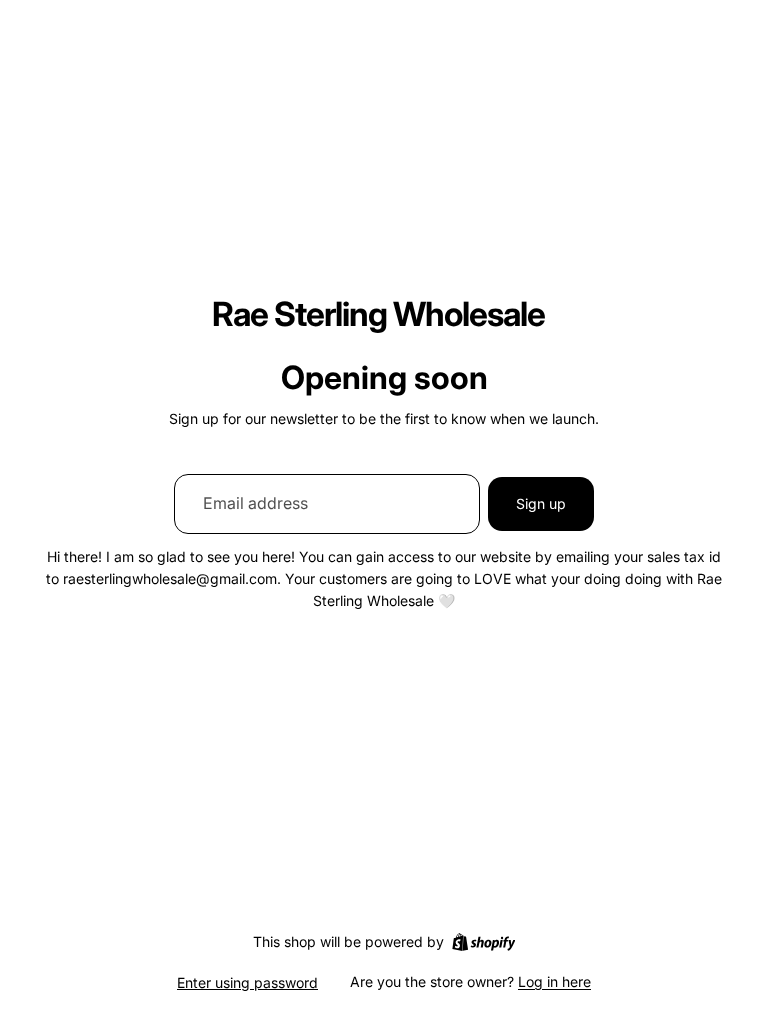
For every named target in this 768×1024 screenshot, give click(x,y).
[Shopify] (483, 942)
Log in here (554, 981)
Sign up (541, 503)
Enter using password (247, 982)
